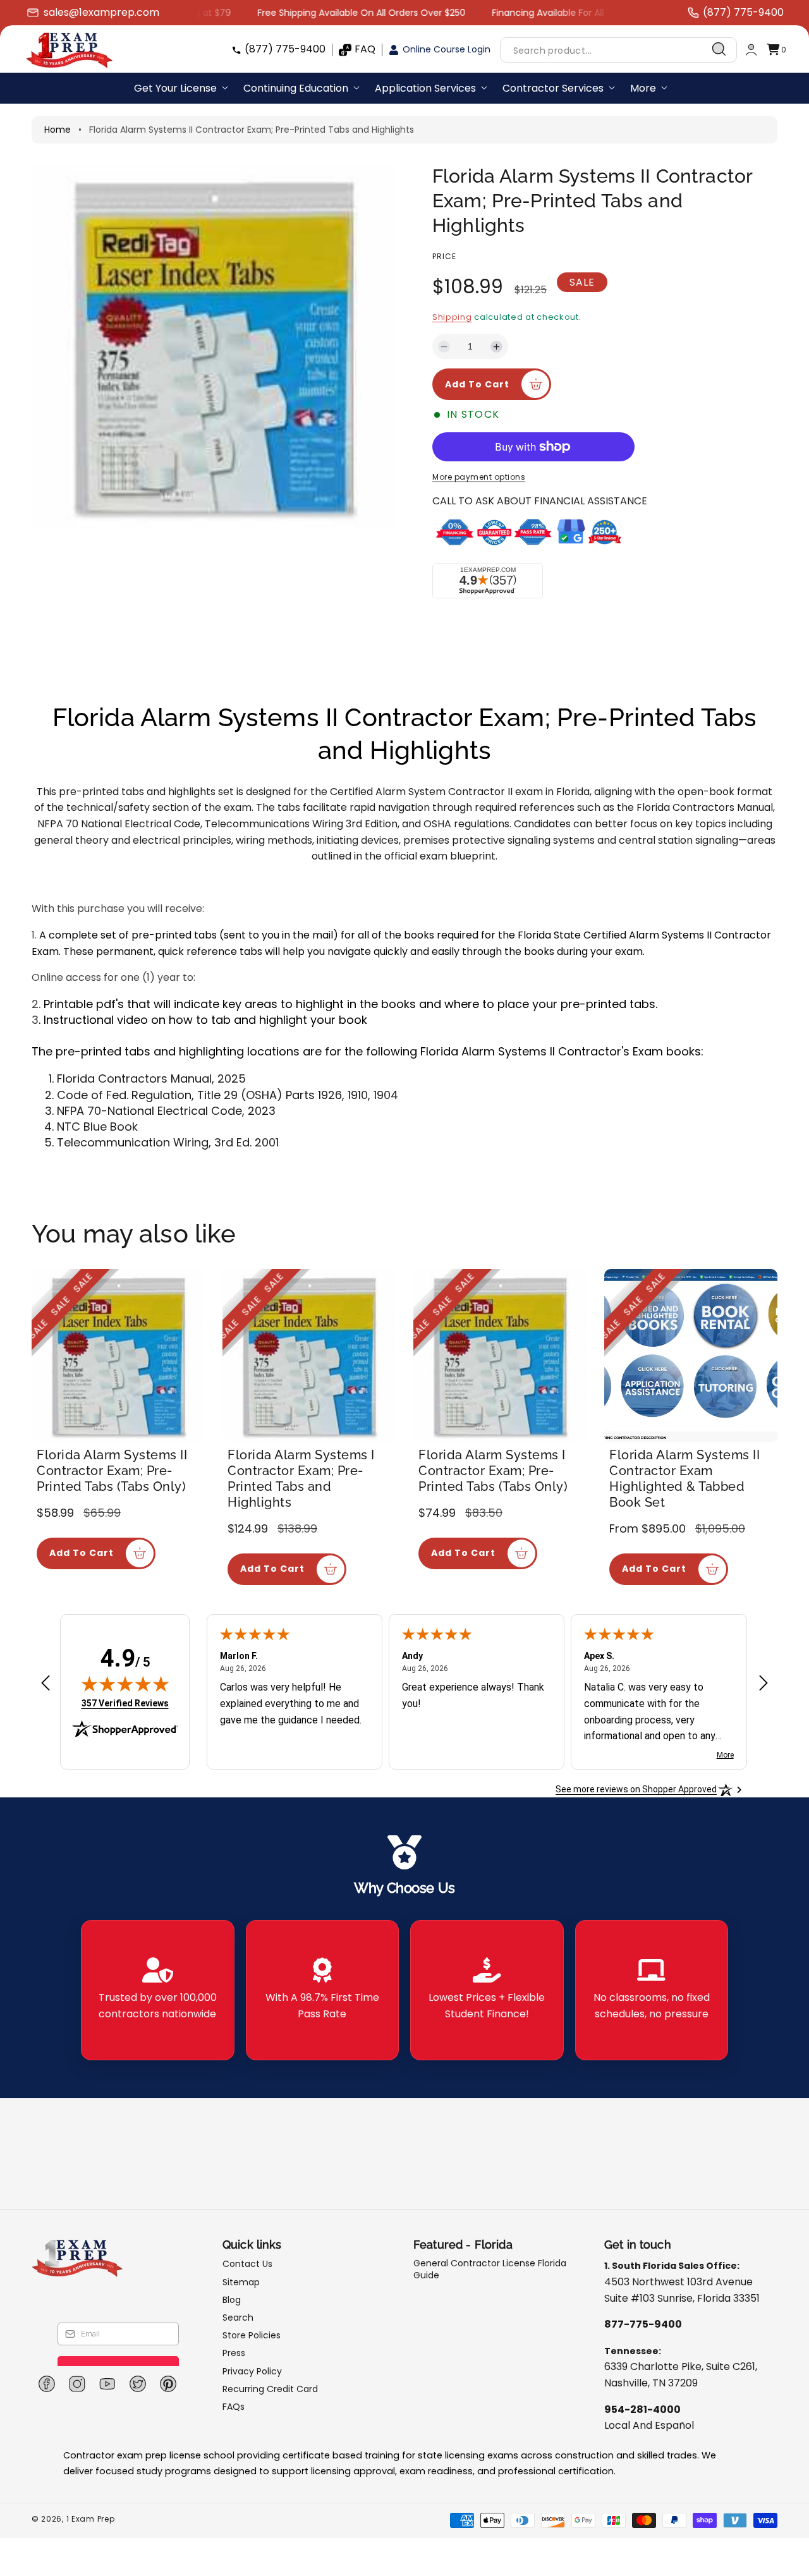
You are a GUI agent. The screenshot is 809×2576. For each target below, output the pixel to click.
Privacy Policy (252, 2371)
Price (444, 256)
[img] (125, 1684)
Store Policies (252, 2335)
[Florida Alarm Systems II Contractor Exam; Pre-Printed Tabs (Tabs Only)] (118, 1356)
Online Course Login (447, 49)
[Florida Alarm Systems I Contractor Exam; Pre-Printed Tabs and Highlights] (309, 1356)
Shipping (452, 317)
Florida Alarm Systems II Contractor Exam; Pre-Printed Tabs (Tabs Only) (112, 1471)
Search (238, 2318)
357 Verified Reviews (125, 1703)
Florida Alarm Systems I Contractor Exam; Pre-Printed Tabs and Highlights (301, 1479)
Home (58, 130)
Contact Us (247, 2264)
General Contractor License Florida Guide (490, 2269)
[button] (776, 50)
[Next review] (763, 1684)
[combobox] (618, 50)
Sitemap (241, 2282)
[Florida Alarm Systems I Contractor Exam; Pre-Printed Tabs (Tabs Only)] (500, 1356)
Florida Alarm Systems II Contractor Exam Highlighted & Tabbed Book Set (684, 1479)
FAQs (234, 2407)
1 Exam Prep (91, 2519)
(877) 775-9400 (285, 49)
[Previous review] (46, 1684)
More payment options (479, 477)
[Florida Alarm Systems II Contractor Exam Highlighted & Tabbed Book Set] (691, 1356)
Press (234, 2353)
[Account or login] (751, 50)
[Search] (719, 49)
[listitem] (158, 1990)
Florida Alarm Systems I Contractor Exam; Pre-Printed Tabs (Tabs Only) (493, 1471)
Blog (232, 2300)
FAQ (365, 49)
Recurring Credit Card (270, 2389)
